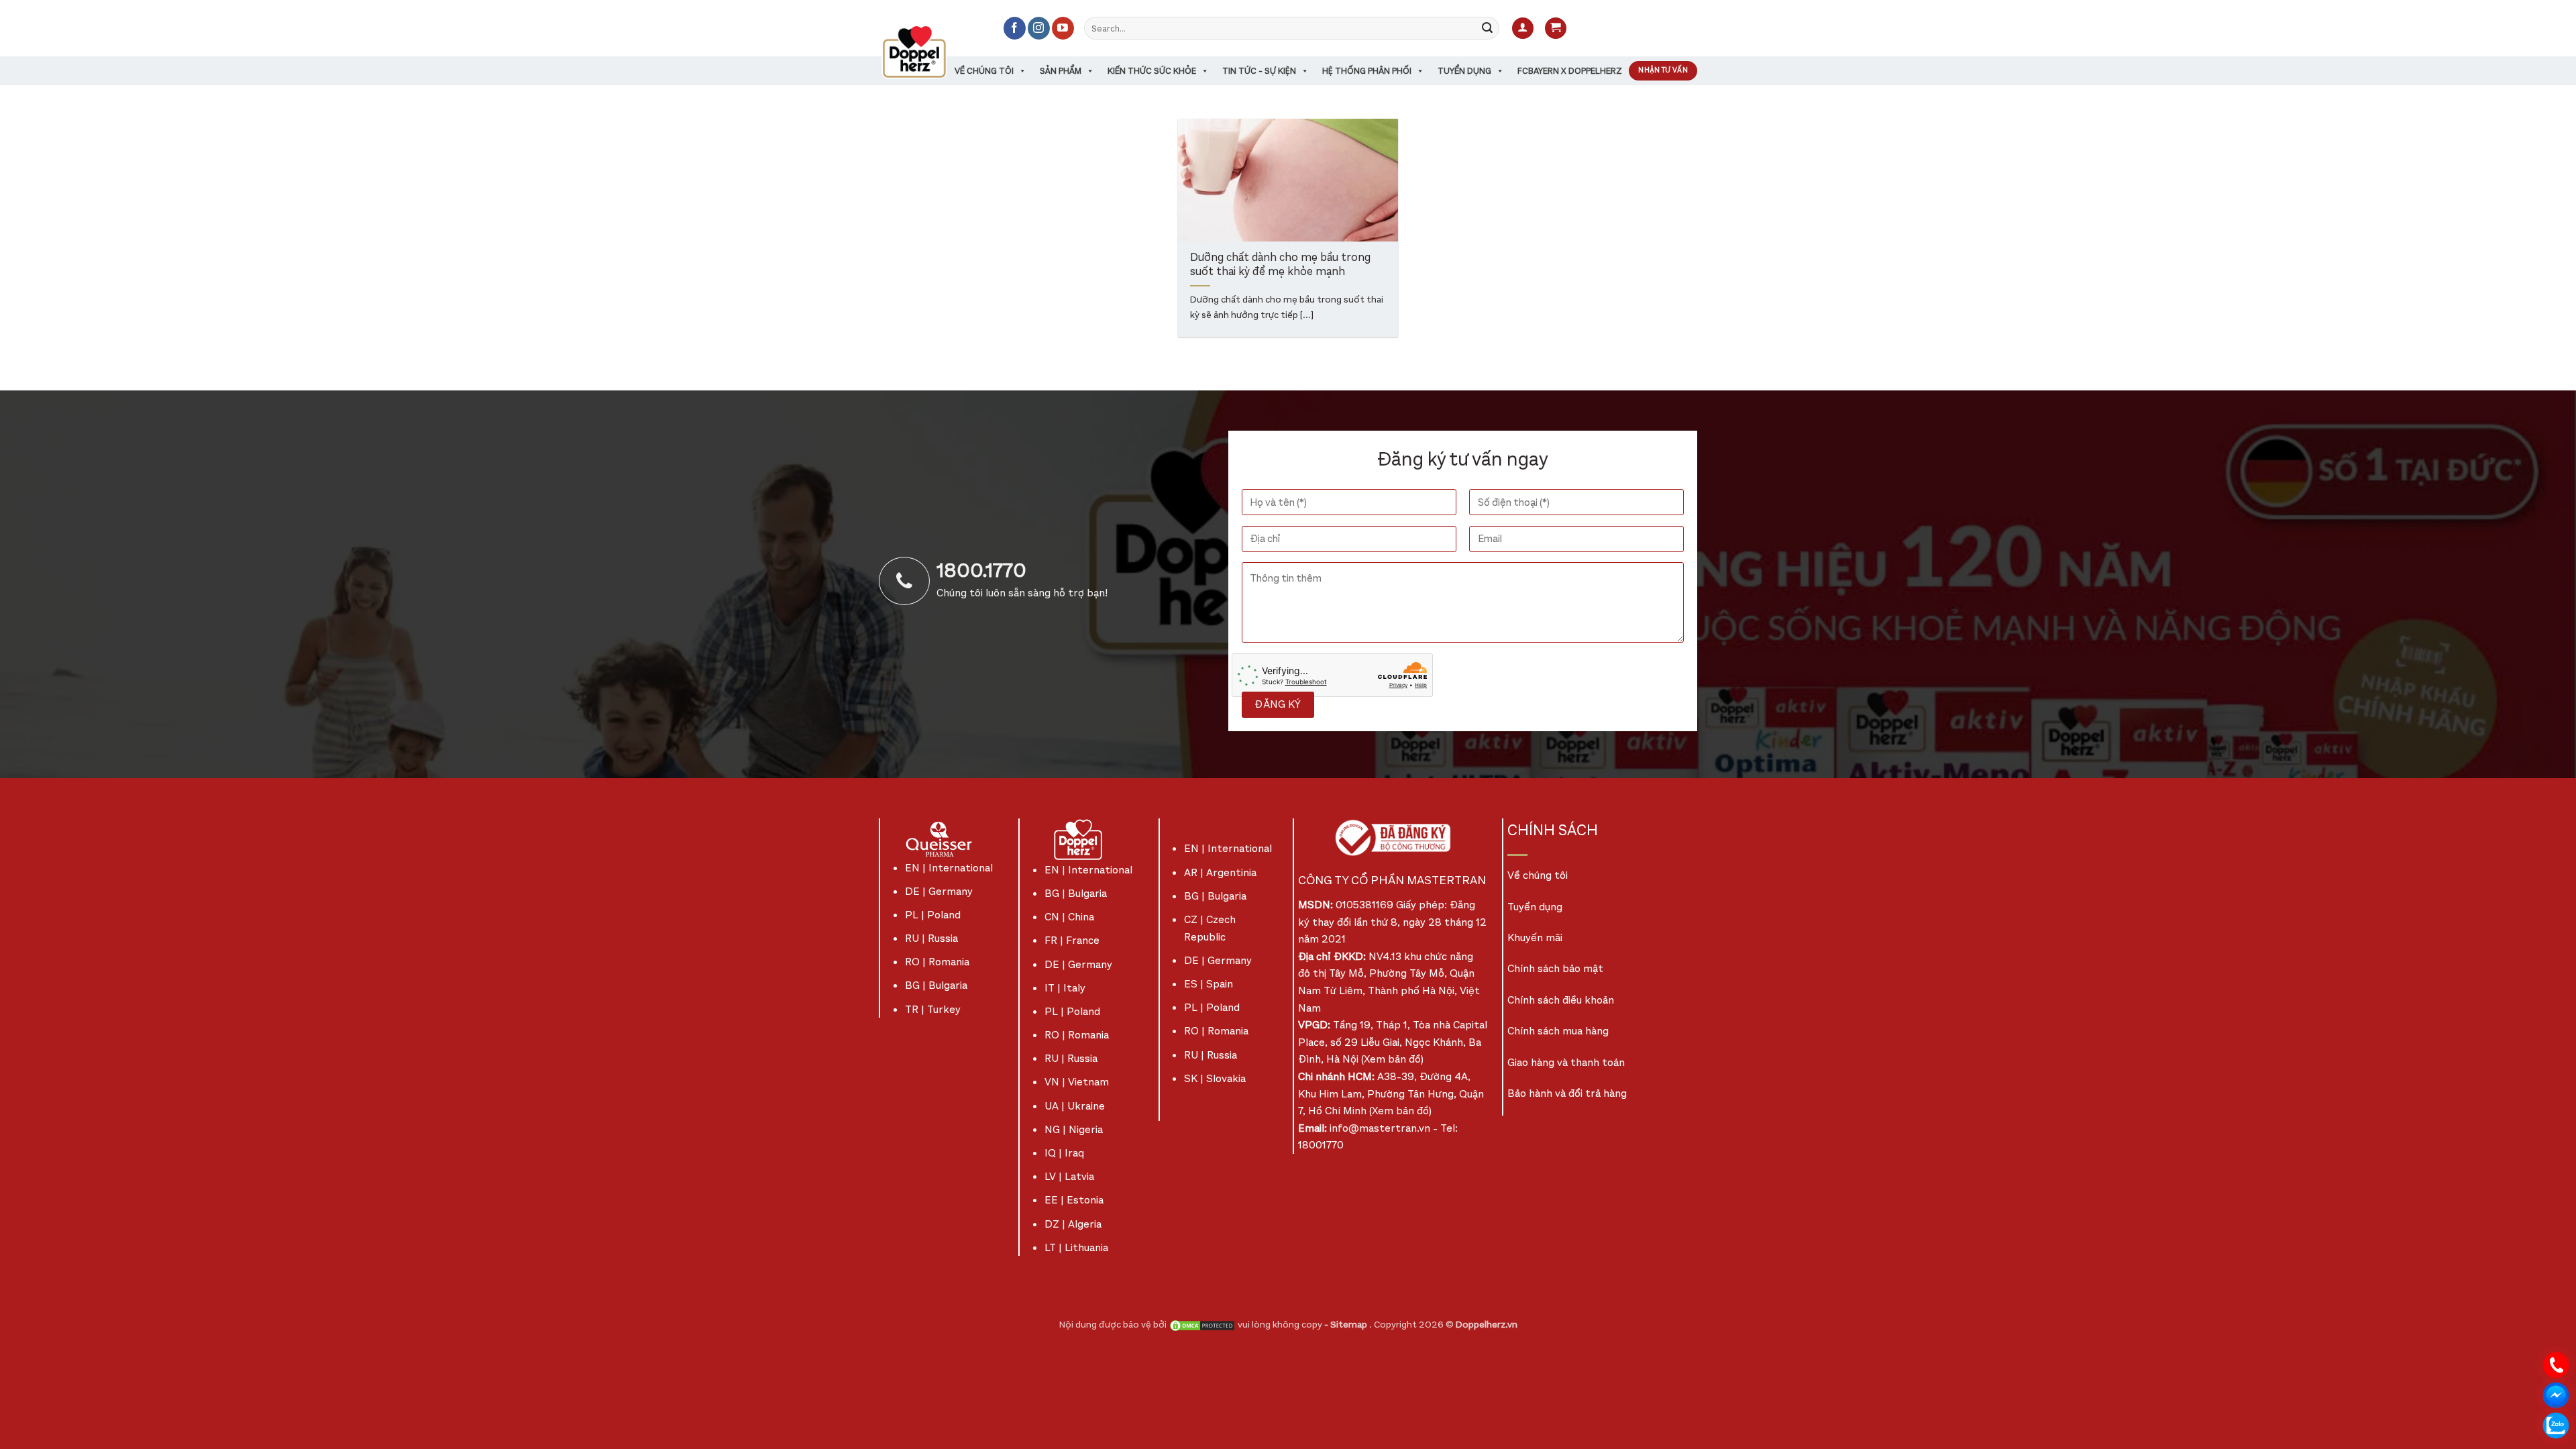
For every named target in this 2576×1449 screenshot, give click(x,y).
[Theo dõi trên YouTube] (1063, 28)
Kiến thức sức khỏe (1152, 71)
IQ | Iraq (1064, 1153)
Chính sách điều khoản (1561, 1000)
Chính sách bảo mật (1555, 968)
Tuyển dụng (1464, 71)
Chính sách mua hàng (1558, 1031)
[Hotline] (2556, 1364)
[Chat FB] (2556, 1394)
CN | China (1069, 917)
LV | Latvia (1069, 1176)
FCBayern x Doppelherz (1570, 71)
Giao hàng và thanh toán (1566, 1062)
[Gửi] (1487, 28)
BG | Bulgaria (936, 985)
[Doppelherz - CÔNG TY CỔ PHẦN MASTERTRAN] (930, 52)
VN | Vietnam (1077, 1082)
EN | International (949, 868)
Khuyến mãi (1535, 937)
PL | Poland (933, 915)
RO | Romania (937, 962)
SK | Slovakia (1215, 1078)
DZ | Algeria (1073, 1224)
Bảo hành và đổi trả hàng (1567, 1093)
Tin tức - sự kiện (1259, 71)
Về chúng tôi (984, 71)
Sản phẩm (1061, 71)
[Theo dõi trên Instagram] (1039, 28)
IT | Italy (1065, 988)
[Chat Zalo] (2556, 1425)
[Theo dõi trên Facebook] (1015, 28)
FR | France (1072, 940)
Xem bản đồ (1392, 1059)
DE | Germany (939, 891)
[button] (1523, 29)
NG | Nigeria (1074, 1129)
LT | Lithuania (1076, 1247)
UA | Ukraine (1075, 1106)
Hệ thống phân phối (1367, 71)
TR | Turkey (933, 1009)
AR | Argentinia (1220, 872)
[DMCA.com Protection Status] (1202, 1325)
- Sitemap (1347, 1325)
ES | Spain (1209, 984)
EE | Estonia (1074, 1200)
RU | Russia (931, 938)
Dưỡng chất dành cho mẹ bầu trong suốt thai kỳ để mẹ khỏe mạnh (1280, 265)
